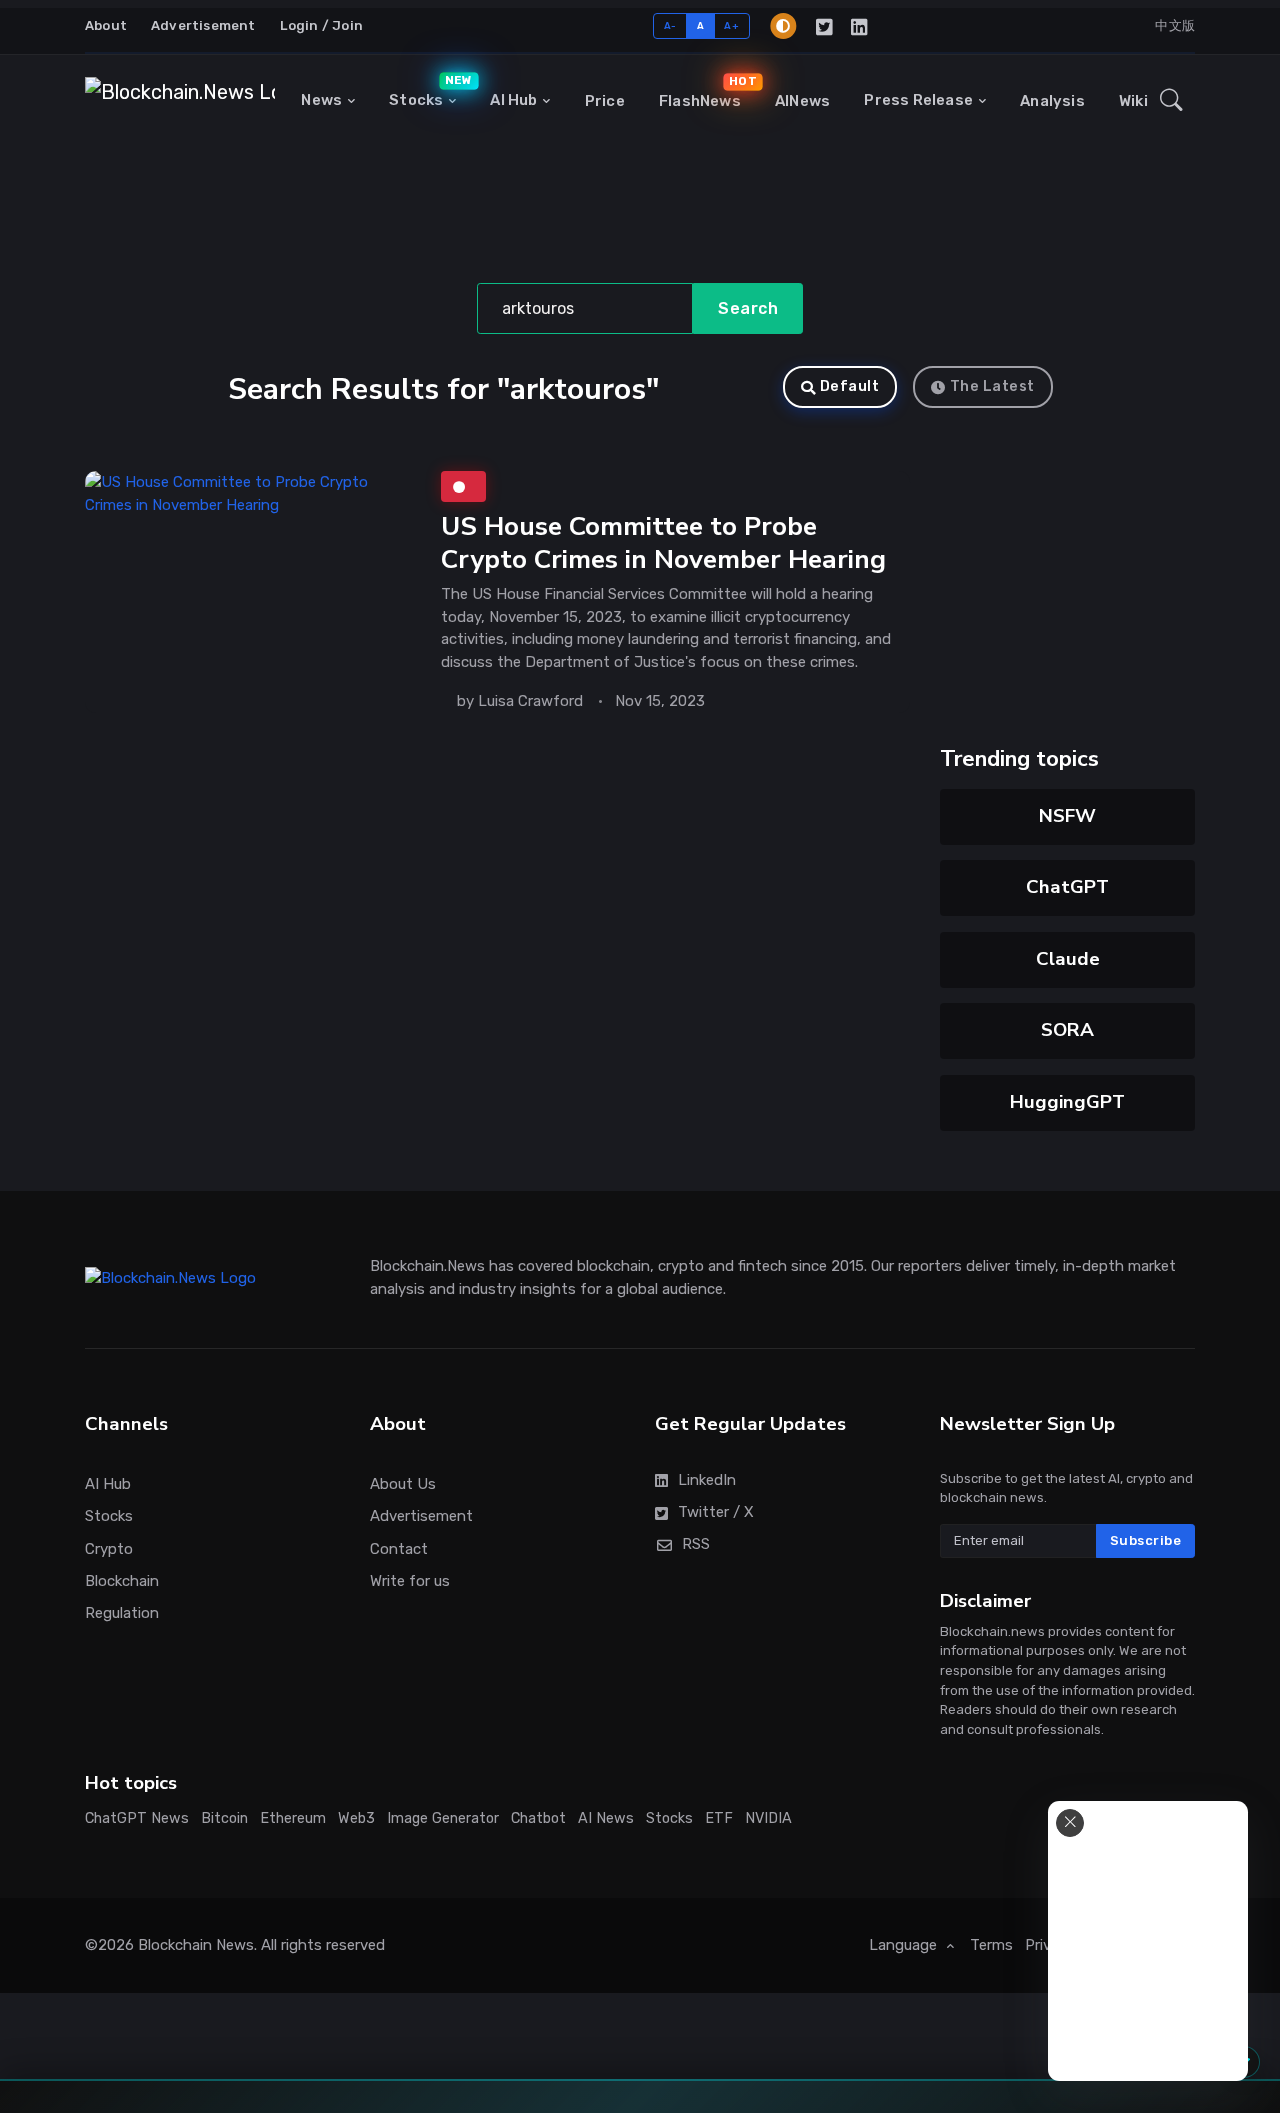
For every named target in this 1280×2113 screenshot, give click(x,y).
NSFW (1067, 816)
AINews (802, 101)
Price (605, 101)
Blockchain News (196, 1945)
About (106, 25)
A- (670, 25)
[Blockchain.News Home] (180, 101)
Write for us (410, 1581)
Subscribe (1146, 1540)
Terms (991, 1945)
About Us (403, 1484)
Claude (1068, 959)
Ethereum (293, 1818)
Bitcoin (224, 1818)
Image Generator (443, 1818)
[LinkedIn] (860, 26)
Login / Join (321, 25)
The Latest (992, 386)
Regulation (122, 1613)
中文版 (1175, 25)
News (321, 100)
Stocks (427, 91)
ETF (719, 1818)
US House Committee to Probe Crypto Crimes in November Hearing (663, 542)
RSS (696, 1544)
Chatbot (538, 1818)
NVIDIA (768, 1818)
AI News (606, 1818)
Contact (399, 1549)
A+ (731, 25)
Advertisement (203, 25)
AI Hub (513, 100)
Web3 (356, 1818)
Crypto (109, 1549)
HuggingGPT (1067, 1102)
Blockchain (122, 1581)
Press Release (918, 100)
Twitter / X (716, 1512)
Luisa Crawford (530, 701)
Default (850, 386)
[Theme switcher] (783, 26)
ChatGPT (1067, 887)
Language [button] (905, 1945)
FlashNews (705, 91)
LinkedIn (707, 1480)
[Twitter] (825, 26)
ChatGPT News (137, 1818)
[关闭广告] (1070, 1823)
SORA (1067, 1030)
